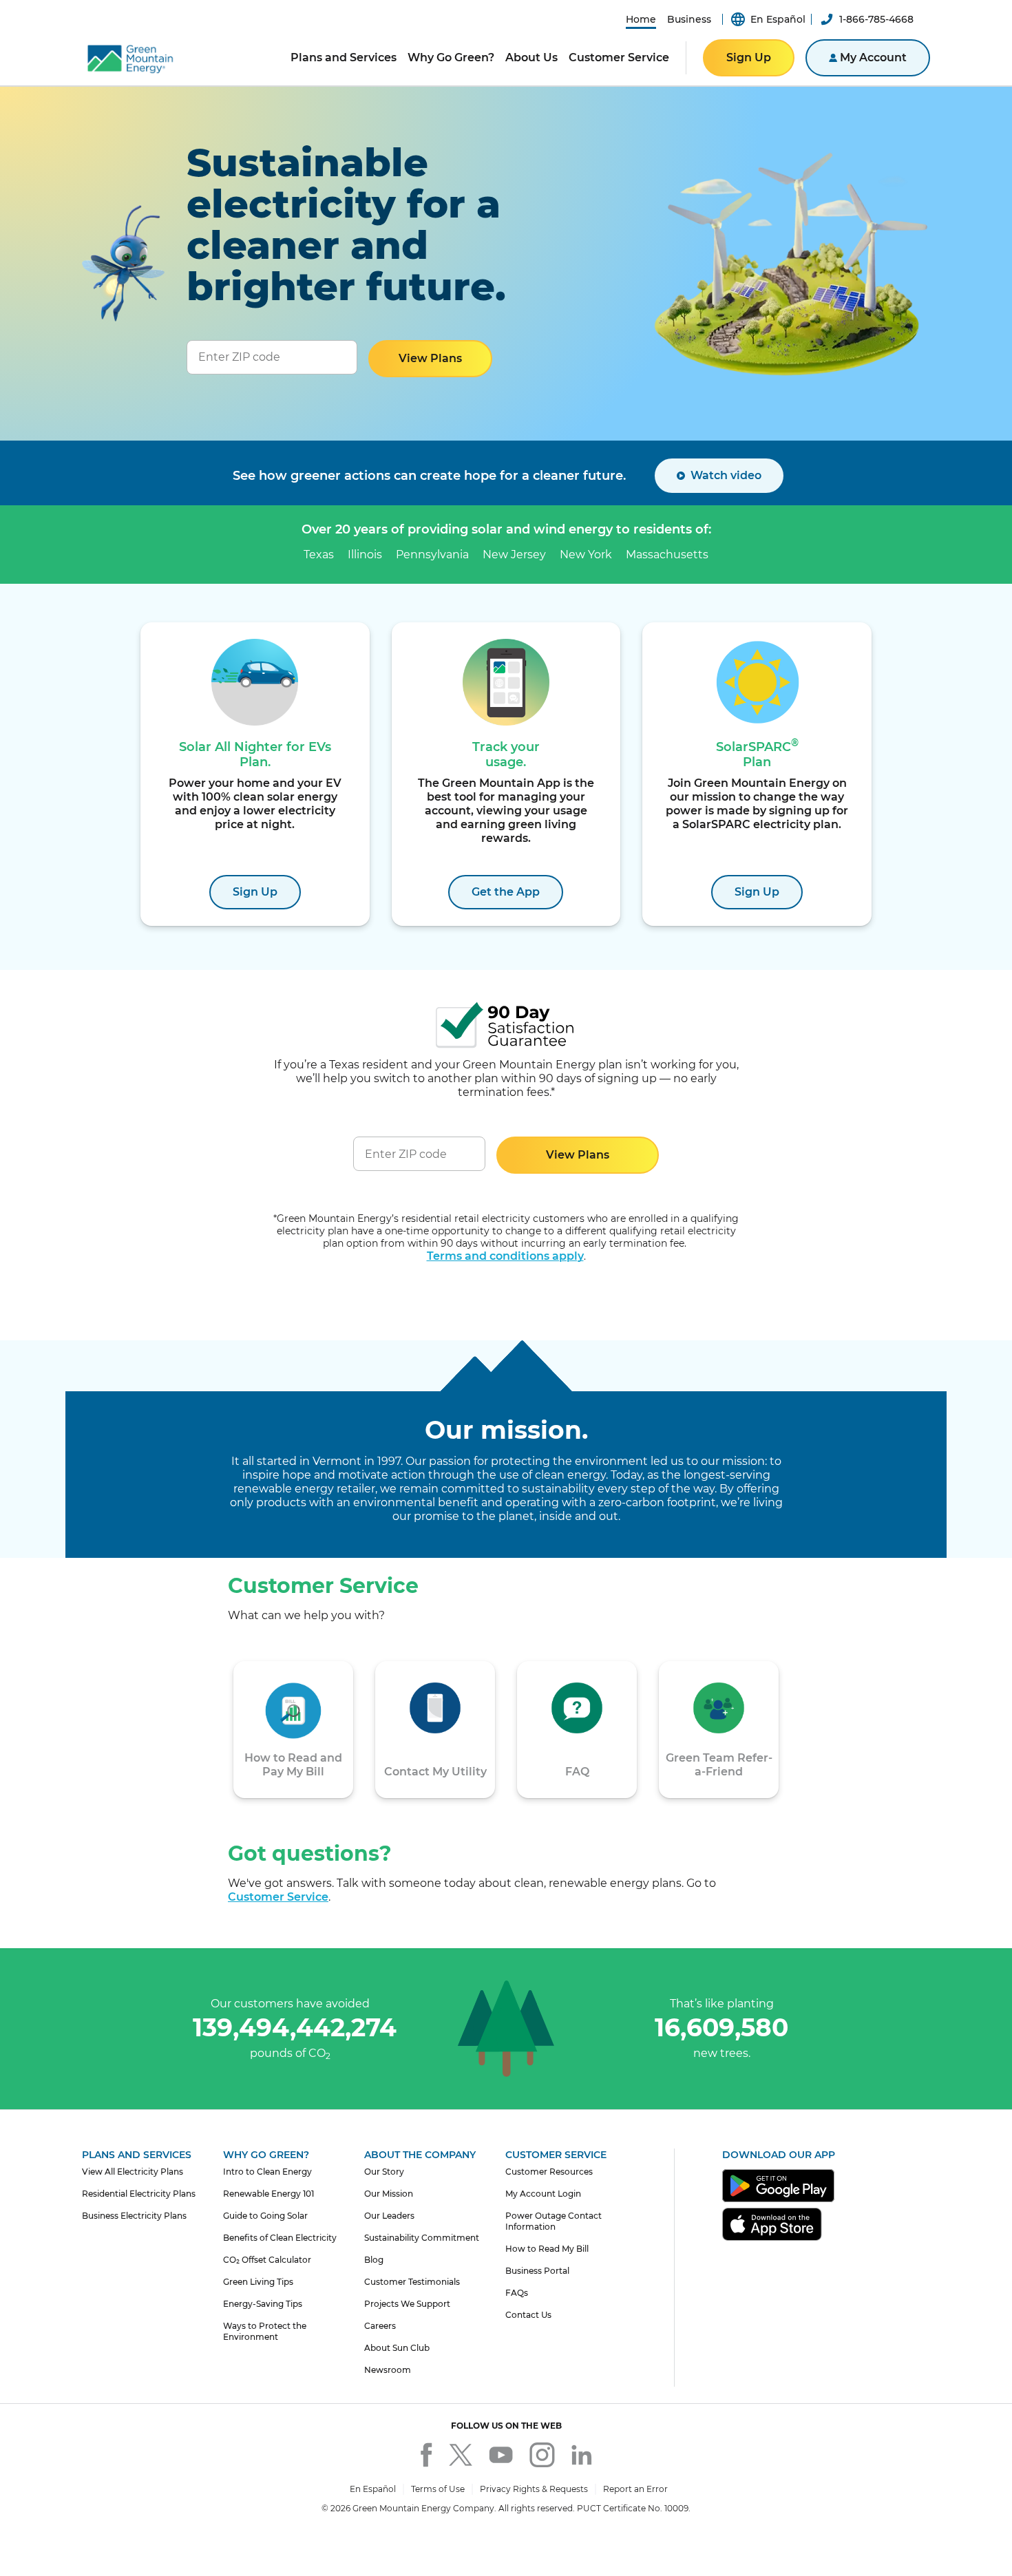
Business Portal (537, 2271)
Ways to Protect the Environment (265, 2331)
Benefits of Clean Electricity (280, 2238)
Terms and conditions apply (505, 1256)
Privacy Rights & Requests (534, 2489)
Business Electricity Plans (134, 2216)
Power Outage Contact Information (554, 2221)
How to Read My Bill (547, 2249)
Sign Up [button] (749, 57)
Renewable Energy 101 (268, 2194)
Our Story (384, 2172)
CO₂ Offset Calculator (267, 2260)
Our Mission (389, 2194)
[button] (641, 19)
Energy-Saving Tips (263, 2304)
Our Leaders (389, 2216)
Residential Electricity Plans (139, 2194)
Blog (374, 2260)
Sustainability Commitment (422, 2238)
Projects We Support (407, 2304)
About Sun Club (397, 2348)
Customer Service (278, 1897)
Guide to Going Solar (265, 2216)
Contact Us (528, 2315)
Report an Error (635, 2489)
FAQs (517, 2293)
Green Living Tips (258, 2282)
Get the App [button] (506, 892)
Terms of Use (438, 2489)
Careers (380, 2326)
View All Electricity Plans (133, 2172)
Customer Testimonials (412, 2282)
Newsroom (388, 2370)
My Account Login (543, 2194)
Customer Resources (549, 2172)
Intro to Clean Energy (267, 2172)
